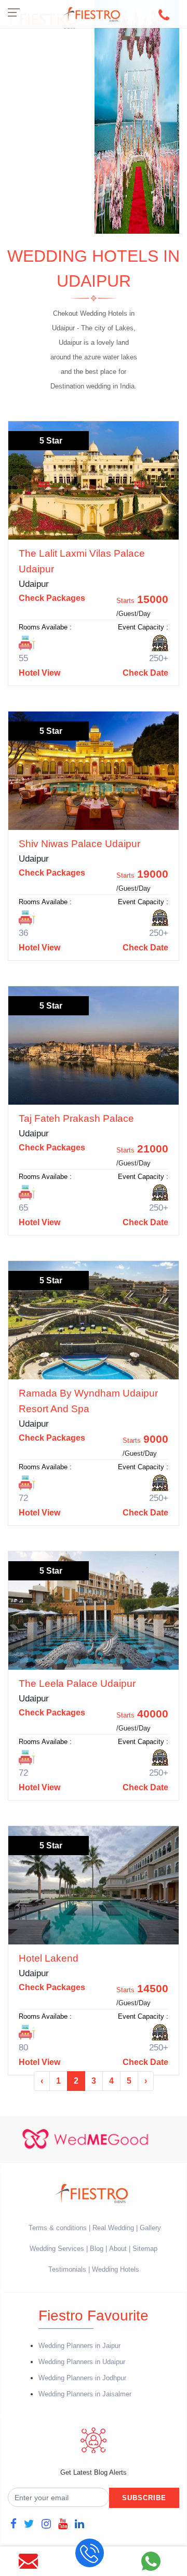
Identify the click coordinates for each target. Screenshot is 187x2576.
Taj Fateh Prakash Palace (76, 1118)
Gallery (150, 2228)
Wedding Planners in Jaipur (79, 2346)
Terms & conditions (59, 2228)
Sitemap (145, 2249)
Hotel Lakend (49, 1958)
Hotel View (39, 673)
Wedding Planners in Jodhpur (82, 2378)
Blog (97, 2249)
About (118, 2249)
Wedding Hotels (116, 2269)
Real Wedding (113, 2228)
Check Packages (52, 598)
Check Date (145, 673)
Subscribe (144, 2498)
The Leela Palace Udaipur (77, 1683)
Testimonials (67, 2269)
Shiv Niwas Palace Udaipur (79, 844)
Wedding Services (57, 2249)
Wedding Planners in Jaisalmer (85, 2394)
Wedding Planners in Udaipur (82, 2362)
